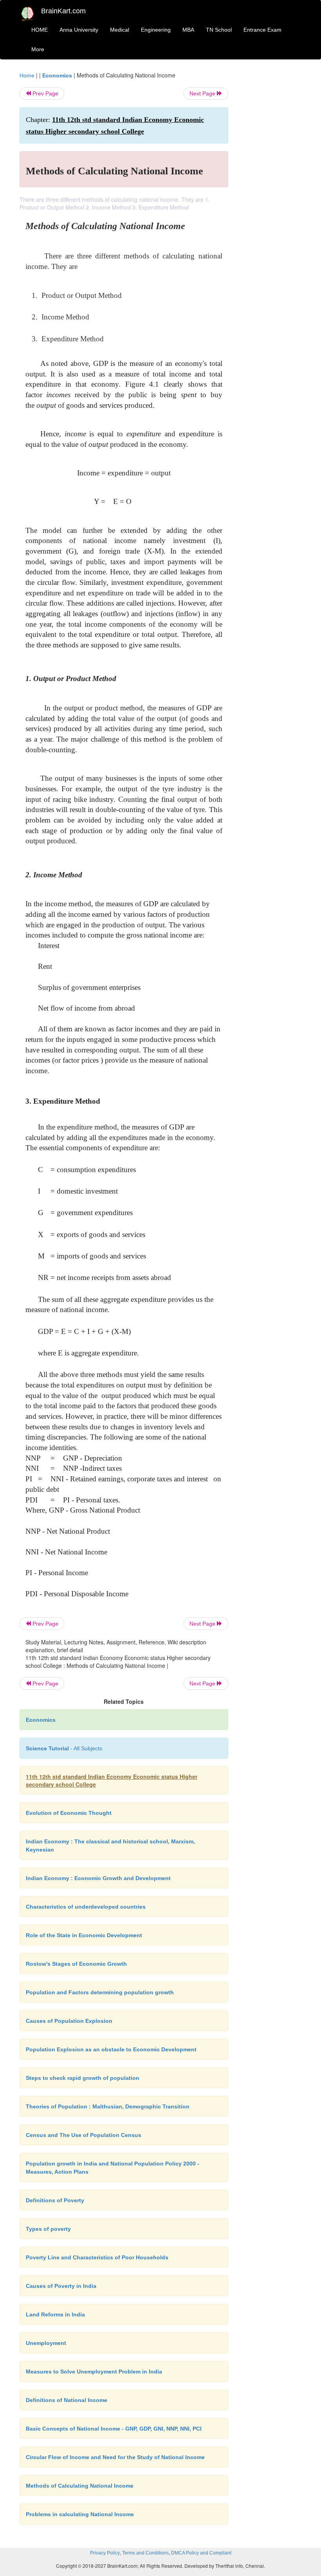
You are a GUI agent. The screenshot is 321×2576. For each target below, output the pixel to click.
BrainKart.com (63, 11)
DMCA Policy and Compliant (201, 2553)
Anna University (79, 30)
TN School (219, 30)
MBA (188, 30)
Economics (57, 75)
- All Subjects (64, 1748)
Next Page (203, 93)
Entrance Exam (262, 30)
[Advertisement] (271, 188)
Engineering (156, 30)
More (38, 49)
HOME (40, 30)
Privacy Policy (105, 2553)
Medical (120, 30)
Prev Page (45, 93)
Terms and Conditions (145, 2553)
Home (27, 75)
